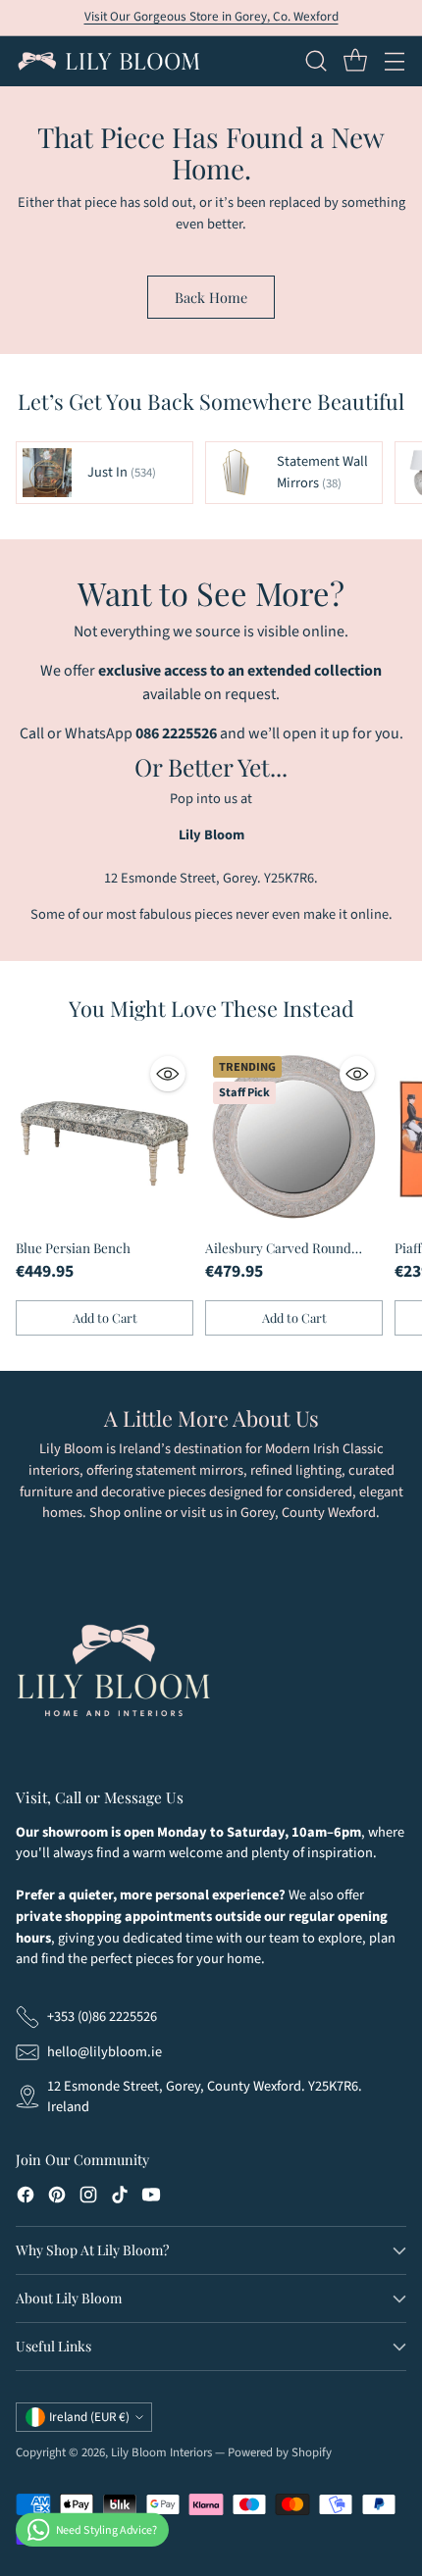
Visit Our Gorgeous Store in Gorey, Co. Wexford (211, 17)
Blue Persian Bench (73, 1247)
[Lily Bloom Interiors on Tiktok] (120, 2198)
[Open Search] (316, 61)
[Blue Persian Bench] (105, 1137)
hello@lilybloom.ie (105, 2052)
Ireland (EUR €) (89, 2417)
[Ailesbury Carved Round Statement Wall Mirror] (294, 1137)
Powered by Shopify (280, 2452)
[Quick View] (168, 1074)
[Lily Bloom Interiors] (109, 61)
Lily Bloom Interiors (161, 2452)
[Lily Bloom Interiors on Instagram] (88, 2198)
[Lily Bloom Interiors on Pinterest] (57, 2198)
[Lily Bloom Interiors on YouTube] (151, 2198)
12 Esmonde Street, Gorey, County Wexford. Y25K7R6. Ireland (205, 2097)
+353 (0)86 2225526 (102, 2017)
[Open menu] (394, 61)
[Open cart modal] (355, 61)
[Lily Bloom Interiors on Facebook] (26, 2198)
